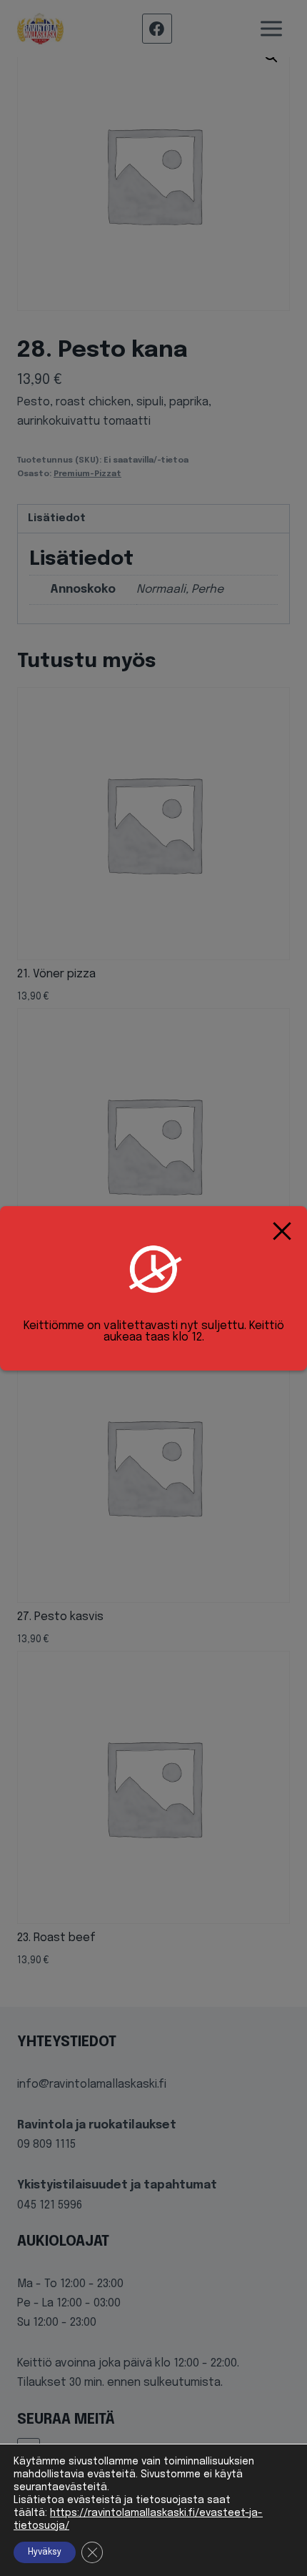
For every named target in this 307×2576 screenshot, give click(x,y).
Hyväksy (45, 2552)
